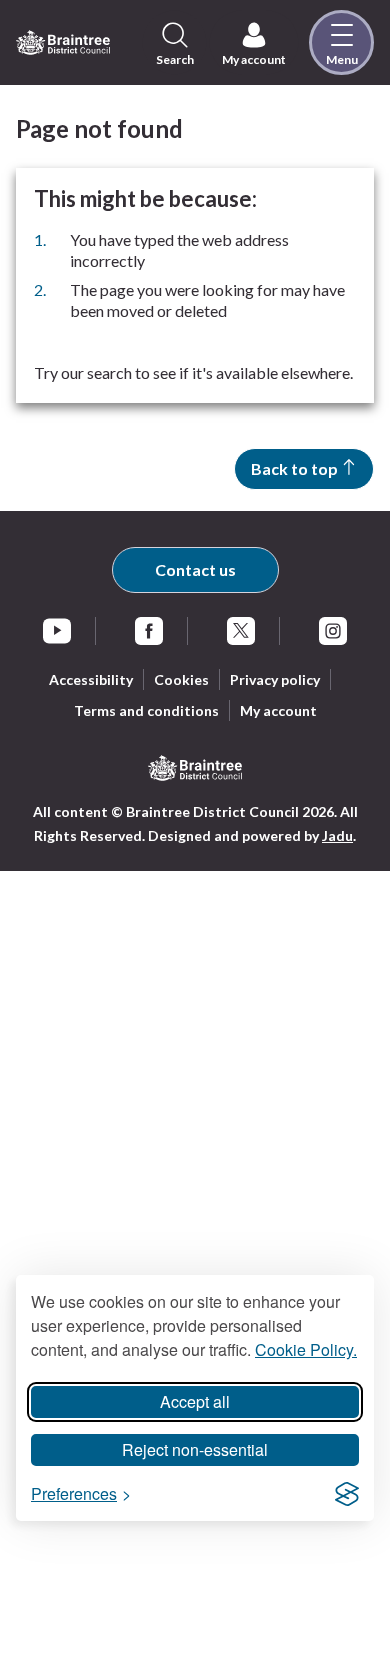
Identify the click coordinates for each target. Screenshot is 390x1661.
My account (278, 710)
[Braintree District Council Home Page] (63, 43)
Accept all (195, 1401)
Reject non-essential (195, 1449)
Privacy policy (275, 679)
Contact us (195, 569)
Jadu (337, 835)
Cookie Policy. (306, 1349)
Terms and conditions (146, 710)
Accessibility (91, 679)
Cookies (181, 679)
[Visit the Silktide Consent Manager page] (347, 1494)
